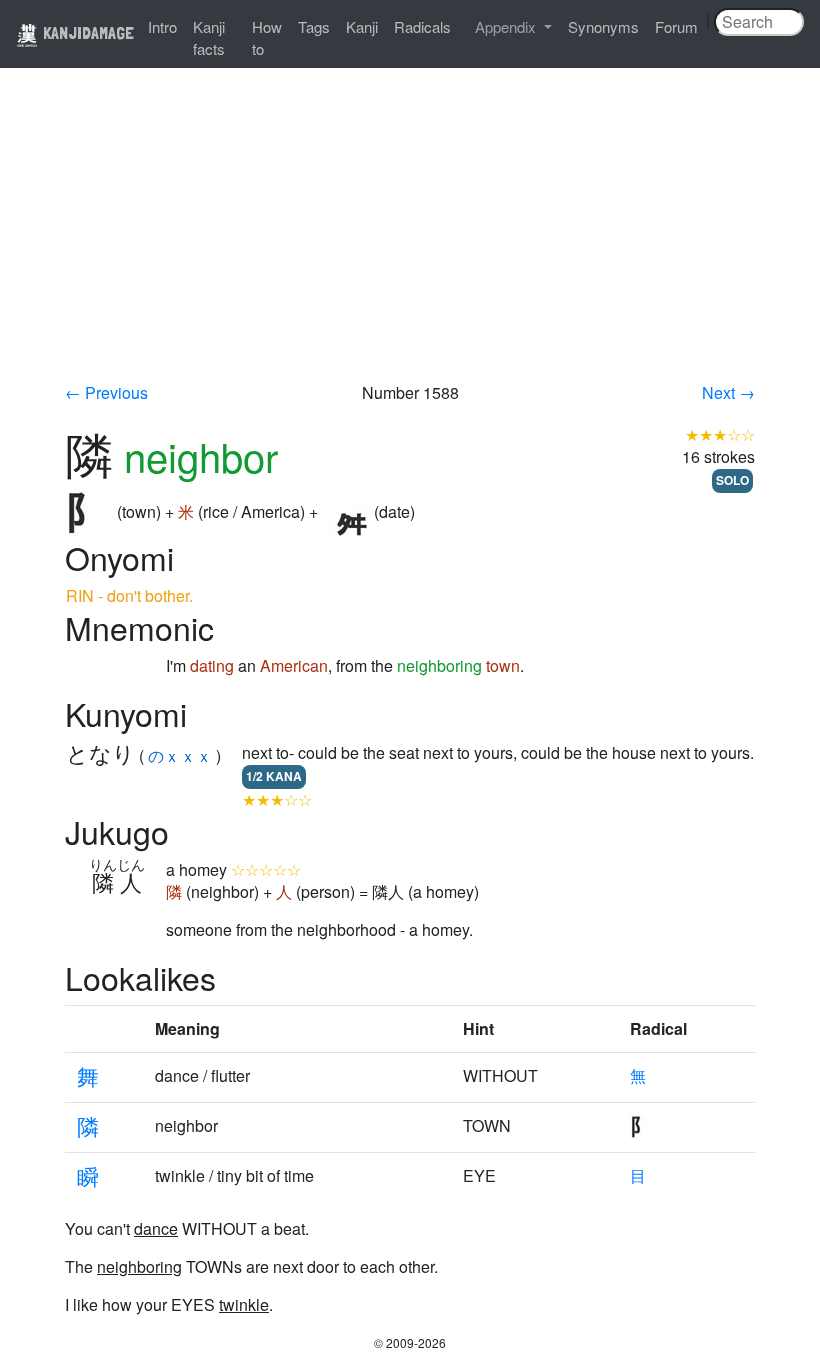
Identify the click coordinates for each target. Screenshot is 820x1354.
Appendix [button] (507, 26)
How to (267, 37)
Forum (676, 26)
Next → (728, 392)
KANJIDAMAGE (86, 32)
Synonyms (603, 26)
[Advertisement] (410, 232)
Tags (314, 26)
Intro (162, 26)
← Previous (106, 392)
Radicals (422, 26)
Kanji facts (209, 37)
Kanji (362, 26)
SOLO (732, 480)
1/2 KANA (274, 776)
